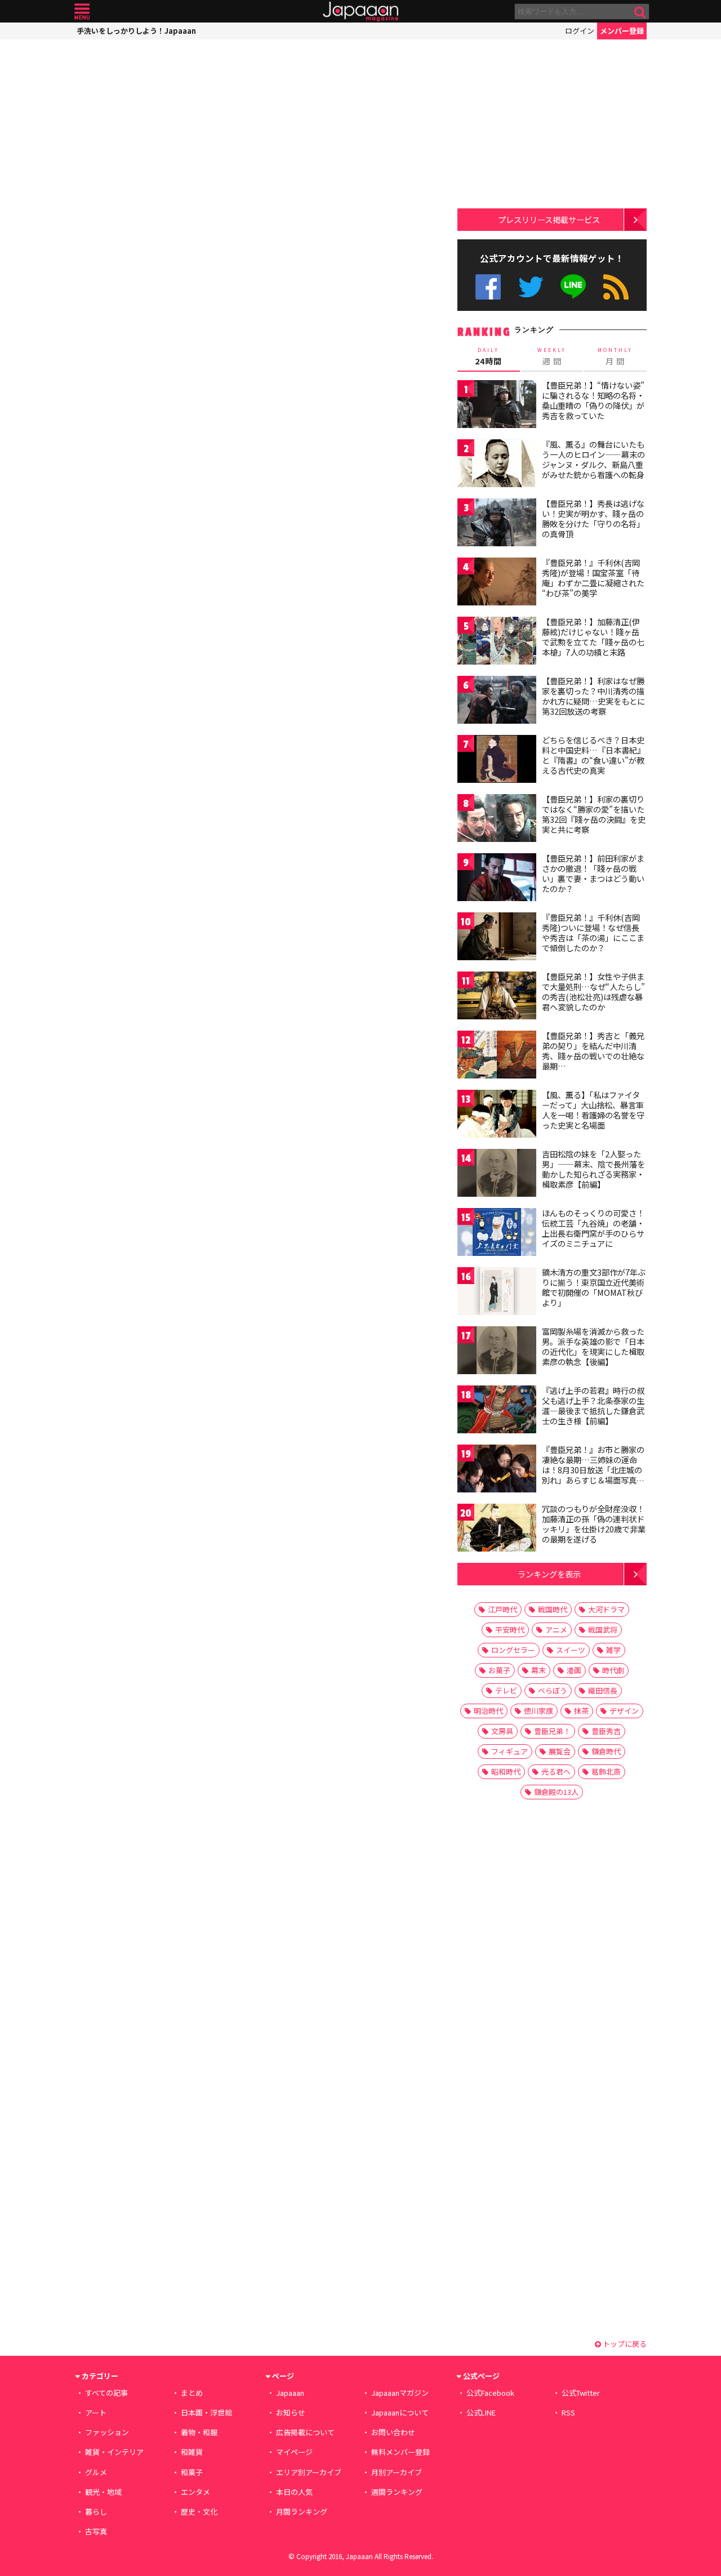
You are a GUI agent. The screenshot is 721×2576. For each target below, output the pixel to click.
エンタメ (195, 2492)
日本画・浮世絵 (206, 2412)
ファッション (107, 2432)
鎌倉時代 (606, 1751)
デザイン (624, 1711)
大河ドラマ (606, 1609)
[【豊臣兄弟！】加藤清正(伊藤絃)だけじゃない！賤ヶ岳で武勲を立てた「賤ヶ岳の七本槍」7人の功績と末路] (497, 642)
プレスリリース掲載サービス (549, 219)
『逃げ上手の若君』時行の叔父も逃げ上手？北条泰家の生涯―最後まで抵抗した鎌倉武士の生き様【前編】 (593, 1405)
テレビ (506, 1690)
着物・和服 (199, 2432)
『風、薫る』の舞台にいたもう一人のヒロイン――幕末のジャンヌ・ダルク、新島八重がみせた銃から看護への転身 (593, 459)
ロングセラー (513, 1650)
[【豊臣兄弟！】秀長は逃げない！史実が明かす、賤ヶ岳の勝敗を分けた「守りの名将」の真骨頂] (497, 524)
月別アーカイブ (397, 2472)
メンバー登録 (622, 31)
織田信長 (603, 1690)
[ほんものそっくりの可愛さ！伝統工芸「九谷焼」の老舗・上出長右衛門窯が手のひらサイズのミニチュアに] (497, 1234)
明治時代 (488, 1711)
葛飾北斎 (606, 1771)
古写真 (96, 2531)
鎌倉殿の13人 (556, 1792)
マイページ (294, 2452)
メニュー (82, 12)
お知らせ (291, 2412)
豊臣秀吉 (606, 1731)
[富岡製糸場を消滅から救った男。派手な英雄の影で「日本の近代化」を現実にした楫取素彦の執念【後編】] (497, 1352)
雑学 (613, 1650)
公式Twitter (531, 287)
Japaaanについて (400, 2412)
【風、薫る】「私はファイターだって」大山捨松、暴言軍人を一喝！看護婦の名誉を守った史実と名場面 (593, 1110)
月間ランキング (302, 2512)
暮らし (96, 2512)
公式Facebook (488, 287)
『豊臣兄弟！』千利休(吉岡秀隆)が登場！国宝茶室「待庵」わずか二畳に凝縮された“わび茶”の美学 (593, 578)
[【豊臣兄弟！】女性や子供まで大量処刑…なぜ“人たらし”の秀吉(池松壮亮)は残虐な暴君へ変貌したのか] (497, 997)
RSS (616, 287)
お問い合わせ (393, 2432)
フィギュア (509, 1751)
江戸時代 (502, 1609)
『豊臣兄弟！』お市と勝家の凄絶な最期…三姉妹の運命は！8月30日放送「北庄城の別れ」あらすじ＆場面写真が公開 (593, 1469)
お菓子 (499, 1670)
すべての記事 (106, 2393)
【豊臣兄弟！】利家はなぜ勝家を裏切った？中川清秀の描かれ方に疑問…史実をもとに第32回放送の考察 (593, 696)
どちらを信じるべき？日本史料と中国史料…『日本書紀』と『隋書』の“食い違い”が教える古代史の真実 (593, 755)
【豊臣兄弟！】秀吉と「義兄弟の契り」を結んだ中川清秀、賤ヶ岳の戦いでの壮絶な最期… (593, 1051)
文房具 (502, 1731)
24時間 (488, 356)
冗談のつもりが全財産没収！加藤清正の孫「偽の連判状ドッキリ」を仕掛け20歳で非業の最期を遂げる (594, 1524)
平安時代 (510, 1630)
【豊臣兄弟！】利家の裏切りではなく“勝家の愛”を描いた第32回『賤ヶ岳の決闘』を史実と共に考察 (594, 814)
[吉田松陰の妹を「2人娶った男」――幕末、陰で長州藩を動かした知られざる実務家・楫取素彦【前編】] (497, 1175)
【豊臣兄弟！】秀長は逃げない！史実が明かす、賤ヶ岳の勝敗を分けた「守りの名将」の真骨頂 (593, 518)
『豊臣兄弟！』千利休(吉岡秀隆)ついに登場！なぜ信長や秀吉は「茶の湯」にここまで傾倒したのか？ (593, 932)
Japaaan (360, 12)
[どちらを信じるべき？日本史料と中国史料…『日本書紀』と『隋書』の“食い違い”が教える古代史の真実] (497, 761)
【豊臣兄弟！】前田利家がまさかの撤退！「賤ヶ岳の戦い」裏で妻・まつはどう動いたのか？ (593, 873)
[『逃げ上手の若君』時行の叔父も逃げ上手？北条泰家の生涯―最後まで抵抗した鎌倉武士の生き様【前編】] (497, 1411)
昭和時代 (506, 1771)
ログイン (580, 31)
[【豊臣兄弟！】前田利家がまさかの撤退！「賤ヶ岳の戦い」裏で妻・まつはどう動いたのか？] (497, 879)
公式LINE (574, 287)
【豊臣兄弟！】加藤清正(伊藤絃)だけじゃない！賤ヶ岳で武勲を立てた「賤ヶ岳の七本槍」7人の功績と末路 (593, 637)
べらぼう (553, 1690)
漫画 (574, 1670)
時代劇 (613, 1670)
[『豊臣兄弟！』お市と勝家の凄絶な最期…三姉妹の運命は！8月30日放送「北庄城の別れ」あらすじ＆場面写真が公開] (497, 1470)
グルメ (96, 2472)
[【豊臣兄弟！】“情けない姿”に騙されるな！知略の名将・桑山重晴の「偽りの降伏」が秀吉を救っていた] (497, 406)
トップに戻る (624, 2344)
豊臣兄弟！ (552, 1731)
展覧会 (560, 1751)
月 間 (615, 356)
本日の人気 (294, 2492)
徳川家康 (538, 1711)
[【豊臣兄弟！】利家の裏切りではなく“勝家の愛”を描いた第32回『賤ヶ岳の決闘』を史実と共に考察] (497, 820)
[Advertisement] (167, 110)
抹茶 (581, 1711)
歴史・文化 (199, 2512)
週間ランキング (397, 2492)
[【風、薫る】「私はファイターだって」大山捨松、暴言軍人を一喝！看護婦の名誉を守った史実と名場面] (497, 1115)
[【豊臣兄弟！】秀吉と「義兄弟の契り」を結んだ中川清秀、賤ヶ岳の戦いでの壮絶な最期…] (497, 1056)
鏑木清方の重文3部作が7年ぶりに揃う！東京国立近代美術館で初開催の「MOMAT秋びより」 (594, 1287)
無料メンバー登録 (400, 2452)
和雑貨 (192, 2452)
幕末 (538, 1670)
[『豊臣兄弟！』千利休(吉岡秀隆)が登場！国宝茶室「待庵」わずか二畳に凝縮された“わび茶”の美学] (497, 583)
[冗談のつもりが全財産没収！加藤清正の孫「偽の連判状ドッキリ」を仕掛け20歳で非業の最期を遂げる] (497, 1529)
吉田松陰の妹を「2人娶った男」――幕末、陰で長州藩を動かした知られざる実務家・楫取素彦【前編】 (593, 1169)
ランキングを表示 (549, 1574)
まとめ (192, 2393)
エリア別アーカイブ (309, 2472)
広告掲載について (305, 2432)
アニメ (556, 1630)
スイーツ (571, 1650)
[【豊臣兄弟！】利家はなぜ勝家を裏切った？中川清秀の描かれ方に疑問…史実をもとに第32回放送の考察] (497, 701)
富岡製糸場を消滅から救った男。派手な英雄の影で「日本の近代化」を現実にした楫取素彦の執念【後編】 (593, 1346)
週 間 (552, 356)
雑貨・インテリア (114, 2452)
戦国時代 (553, 1609)
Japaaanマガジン (400, 2393)
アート (96, 2412)
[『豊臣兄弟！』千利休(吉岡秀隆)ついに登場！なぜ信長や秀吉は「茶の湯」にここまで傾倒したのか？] (497, 938)
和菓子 (192, 2472)
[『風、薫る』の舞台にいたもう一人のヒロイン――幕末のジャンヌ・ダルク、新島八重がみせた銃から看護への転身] (497, 465)
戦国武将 (603, 1630)
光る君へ (556, 1771)
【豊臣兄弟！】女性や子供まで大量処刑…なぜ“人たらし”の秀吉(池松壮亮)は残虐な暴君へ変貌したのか (593, 991)
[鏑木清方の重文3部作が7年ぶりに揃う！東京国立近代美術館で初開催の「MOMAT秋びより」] (497, 1293)
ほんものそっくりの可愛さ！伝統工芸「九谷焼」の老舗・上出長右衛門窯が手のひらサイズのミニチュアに (593, 1228)
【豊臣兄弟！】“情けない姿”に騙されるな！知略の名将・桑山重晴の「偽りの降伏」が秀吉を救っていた (593, 400)
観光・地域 (103, 2492)
